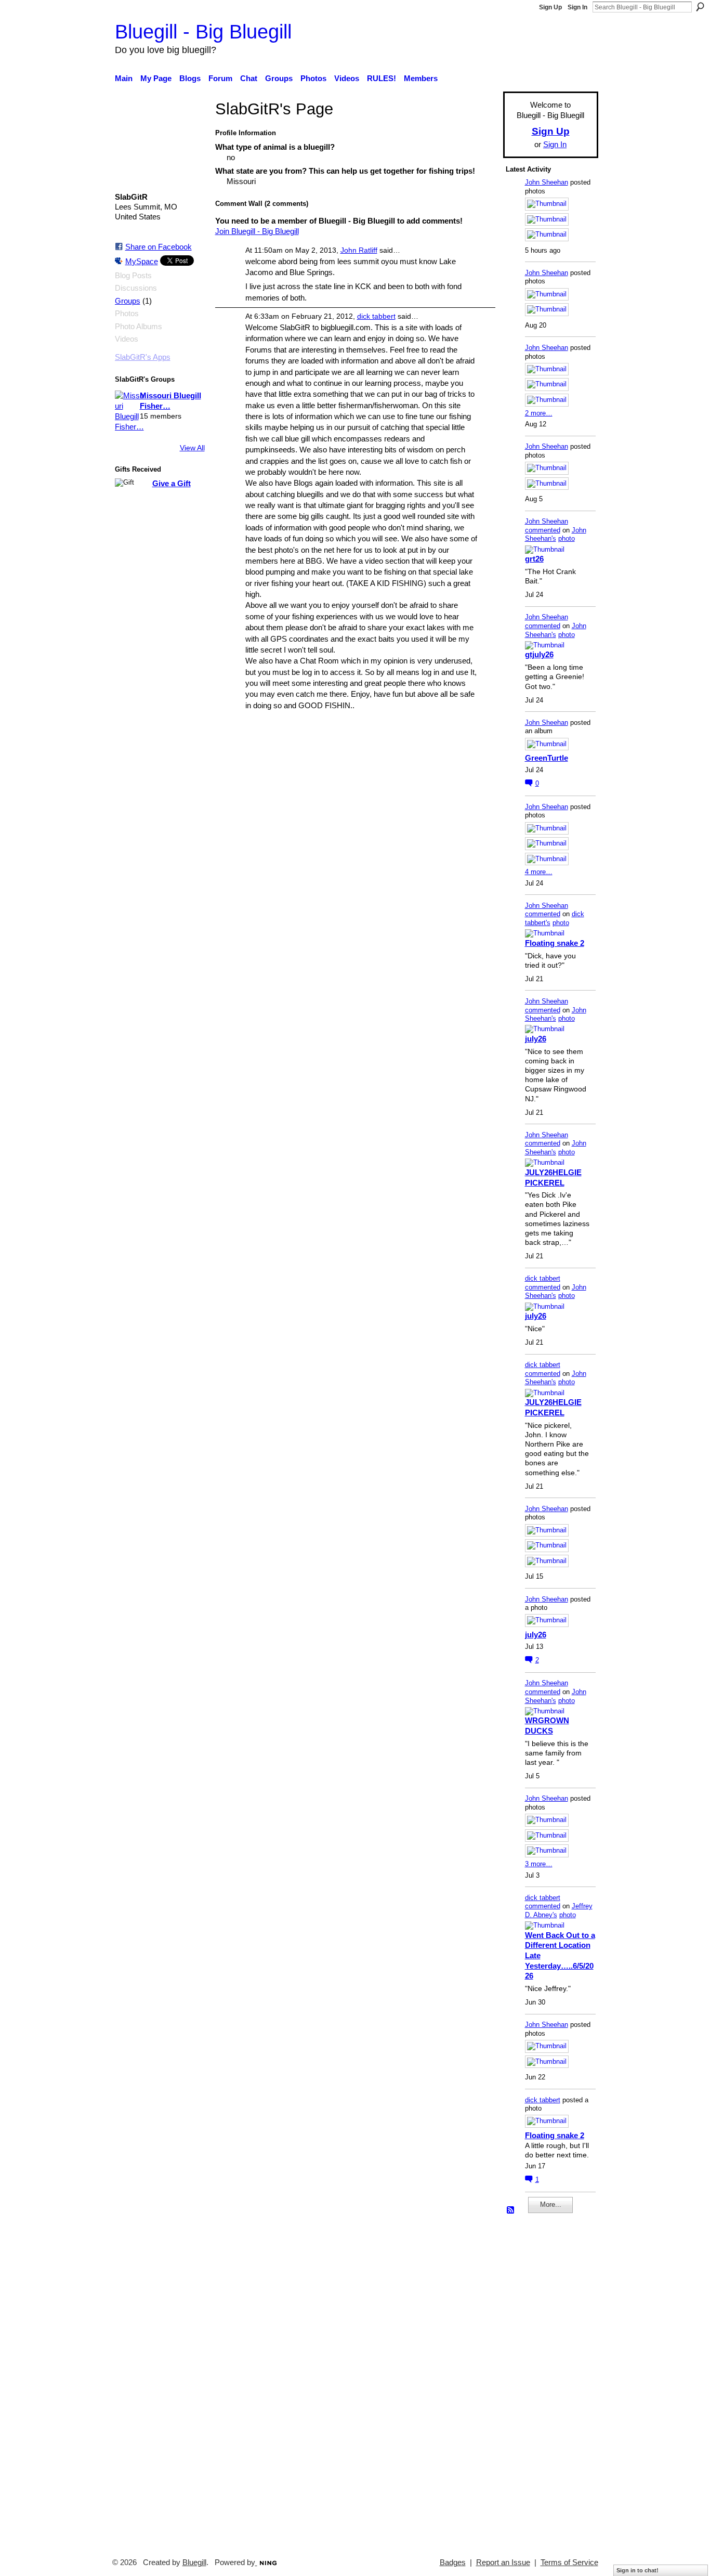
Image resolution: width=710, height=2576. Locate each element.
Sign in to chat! (637, 2570)
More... (551, 2204)
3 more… (539, 1864)
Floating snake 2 (555, 943)
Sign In (577, 7)
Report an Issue (503, 2562)
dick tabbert (376, 316)
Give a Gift (172, 483)
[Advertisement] (537, 2381)
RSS (511, 2210)
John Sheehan (547, 182)
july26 (536, 1039)
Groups (128, 301)
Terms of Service (569, 2562)
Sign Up (550, 7)
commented (543, 530)
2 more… (539, 413)
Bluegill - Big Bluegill (203, 31)
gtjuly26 (539, 654)
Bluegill (194, 2562)
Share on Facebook (159, 247)
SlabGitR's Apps (143, 357)
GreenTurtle (547, 758)
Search (700, 7)
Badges (453, 2562)
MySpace (142, 261)
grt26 (534, 559)
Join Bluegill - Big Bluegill (257, 231)
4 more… (539, 872)
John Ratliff (359, 250)
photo (567, 538)
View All (192, 448)
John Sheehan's (556, 535)
